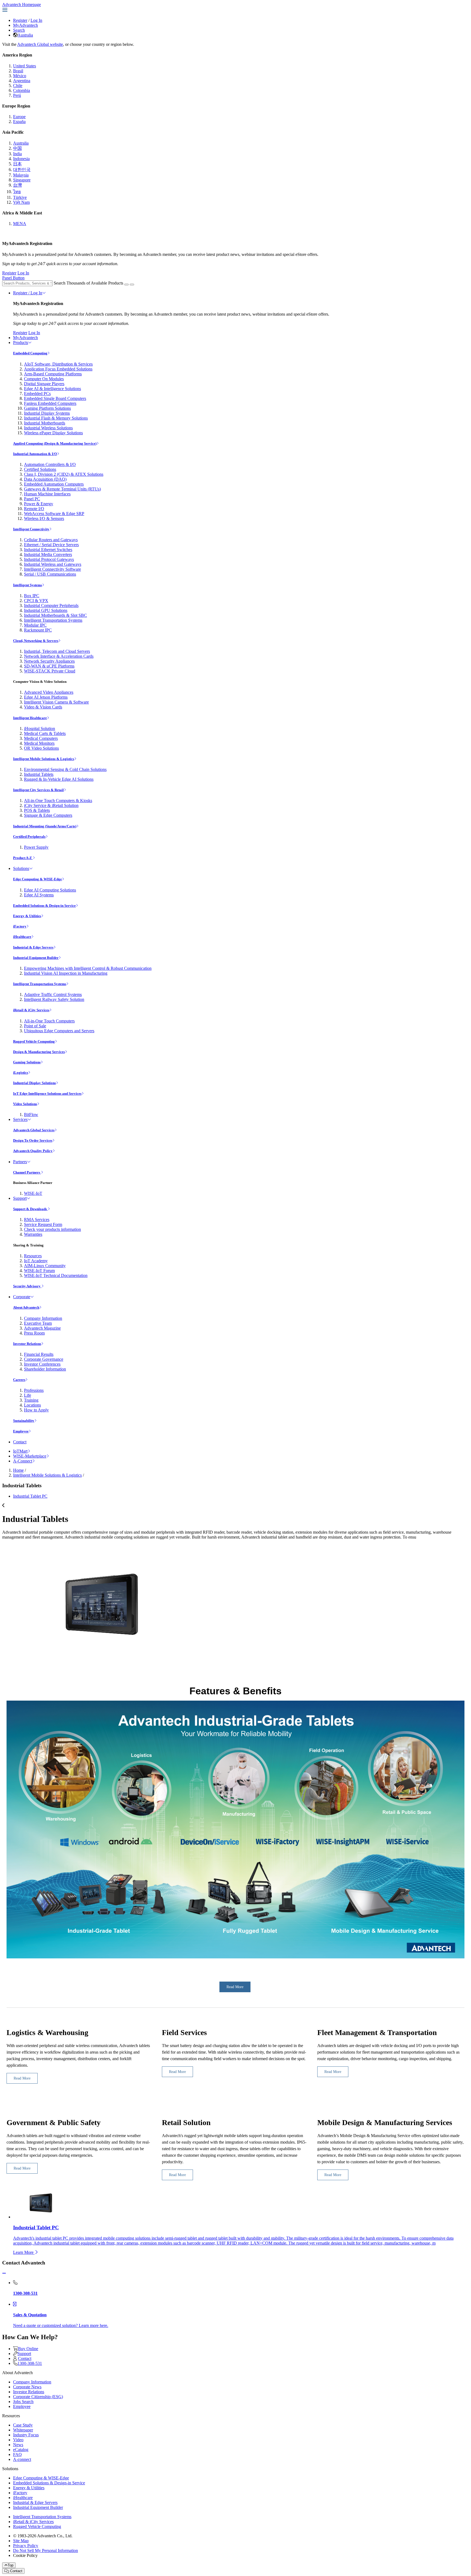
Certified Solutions (40, 469)
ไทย (17, 192)
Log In (36, 20)
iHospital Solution (40, 728)
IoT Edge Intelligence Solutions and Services (47, 1093)
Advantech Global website (40, 44)
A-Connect (23, 1461)
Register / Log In (28, 293)
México (20, 76)
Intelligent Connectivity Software (52, 569)
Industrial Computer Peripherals (51, 605)
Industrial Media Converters (48, 554)
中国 (17, 148)
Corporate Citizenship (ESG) (38, 2397)
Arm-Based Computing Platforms (53, 374)
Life (28, 1395)
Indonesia (21, 159)
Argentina (22, 81)
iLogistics (21, 1072)
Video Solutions (25, 1104)
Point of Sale (35, 1026)
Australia (25, 35)
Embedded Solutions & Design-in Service (44, 906)
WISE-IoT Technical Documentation (56, 1275)
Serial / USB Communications (50, 574)
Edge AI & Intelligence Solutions (52, 389)
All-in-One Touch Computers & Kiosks (58, 801)
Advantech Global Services (34, 1130)
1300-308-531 (30, 2363)
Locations (32, 1405)
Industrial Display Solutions (34, 1083)
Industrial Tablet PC (30, 1496)
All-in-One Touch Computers (49, 1021)
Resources (33, 1256)
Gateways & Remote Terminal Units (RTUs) (62, 489)
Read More (22, 2078)
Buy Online (28, 2349)
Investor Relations (27, 1344)
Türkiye (20, 197)
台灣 (17, 185)
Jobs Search (23, 2402)
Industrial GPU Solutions (46, 610)
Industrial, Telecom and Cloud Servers (57, 651)
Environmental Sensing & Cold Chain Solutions (65, 769)
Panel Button (13, 278)
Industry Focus (26, 2435)
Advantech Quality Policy (33, 1151)
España (19, 122)
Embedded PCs (37, 394)
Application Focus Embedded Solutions (58, 369)
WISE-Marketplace (30, 1456)
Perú (17, 95)
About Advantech (26, 1307)
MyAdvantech (25, 25)
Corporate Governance (44, 1359)
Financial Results (39, 1354)
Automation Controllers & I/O (50, 464)
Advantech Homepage (22, 5)
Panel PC (32, 499)
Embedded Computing (30, 353)
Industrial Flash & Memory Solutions (56, 418)
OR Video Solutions (41, 748)
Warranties (33, 1234)
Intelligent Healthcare (30, 718)
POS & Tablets (37, 810)
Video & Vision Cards (43, 707)
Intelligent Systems (28, 585)
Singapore (22, 180)
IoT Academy (36, 1261)
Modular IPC (35, 625)
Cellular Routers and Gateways (51, 540)
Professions (34, 1390)
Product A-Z (23, 858)
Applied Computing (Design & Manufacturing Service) (55, 443)
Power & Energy (39, 504)
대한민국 (22, 170)
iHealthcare (22, 937)
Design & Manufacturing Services (39, 1052)
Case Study (23, 2425)
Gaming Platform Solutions (47, 408)
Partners (20, 1162)
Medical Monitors (39, 743)
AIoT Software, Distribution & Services (58, 364)
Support (20, 1198)
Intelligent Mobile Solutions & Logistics (44, 759)
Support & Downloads (30, 1209)
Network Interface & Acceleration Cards (59, 656)
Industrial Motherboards (45, 423)
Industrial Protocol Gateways (49, 559)
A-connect (22, 2459)
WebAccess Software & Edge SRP (54, 514)
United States (25, 66)
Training (31, 1400)
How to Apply (36, 1410)
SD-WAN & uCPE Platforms (49, 666)
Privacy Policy (26, 2546)
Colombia (22, 90)
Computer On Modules (44, 379)
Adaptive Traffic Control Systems (53, 994)
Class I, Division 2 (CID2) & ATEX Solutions (64, 474)
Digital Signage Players (44, 384)
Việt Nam (21, 202)
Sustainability (24, 1421)
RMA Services (37, 1220)
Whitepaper (23, 2430)
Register (20, 20)
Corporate (22, 1297)
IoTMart (20, 1451)
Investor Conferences (42, 1364)
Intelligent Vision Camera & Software (56, 702)
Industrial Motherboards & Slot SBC (55, 615)
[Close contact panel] (4, 2273)
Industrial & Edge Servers (33, 947)
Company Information (43, 1318)
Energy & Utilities (27, 916)
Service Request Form (43, 1224)
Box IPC (32, 596)
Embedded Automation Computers (54, 484)
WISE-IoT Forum (39, 1271)
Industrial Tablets (39, 774)
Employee (21, 1431)
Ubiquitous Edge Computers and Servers (59, 1031)
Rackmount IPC (38, 630)
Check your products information (52, 1229)
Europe (19, 117)
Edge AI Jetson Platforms (46, 697)
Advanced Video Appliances (49, 692)
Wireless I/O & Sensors (44, 518)
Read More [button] (235, 1987)
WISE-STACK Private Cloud (50, 671)
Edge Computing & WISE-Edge (37, 879)
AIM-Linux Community (45, 1266)
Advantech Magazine (42, 1328)
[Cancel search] (132, 285)
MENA (20, 224)
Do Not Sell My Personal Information (46, 2550)
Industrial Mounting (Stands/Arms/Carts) (45, 826)
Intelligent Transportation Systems (53, 620)
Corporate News (27, 2387)
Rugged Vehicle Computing (34, 1041)
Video (18, 2440)
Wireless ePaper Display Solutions (53, 433)
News (18, 2445)
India (17, 154)
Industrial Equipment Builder (36, 958)
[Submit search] (126, 285)
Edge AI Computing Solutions (50, 890)
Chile (18, 86)
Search (19, 30)
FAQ (17, 2454)
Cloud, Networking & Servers (36, 641)
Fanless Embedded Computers (50, 403)
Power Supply (36, 847)
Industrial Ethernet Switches (48, 550)
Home (18, 1470)
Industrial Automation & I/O (35, 454)
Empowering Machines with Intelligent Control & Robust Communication (88, 968)
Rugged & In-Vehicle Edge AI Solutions (59, 779)
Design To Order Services (33, 1140)
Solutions (21, 868)
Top (10, 2565)
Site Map (21, 2541)
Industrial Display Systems (47, 413)
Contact (20, 1442)
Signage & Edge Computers (48, 815)
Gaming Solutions (27, 1062)
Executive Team (38, 1323)
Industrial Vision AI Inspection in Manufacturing (66, 973)
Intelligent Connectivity (31, 529)
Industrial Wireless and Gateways (53, 564)
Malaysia (21, 175)
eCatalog (21, 2450)
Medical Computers (41, 738)
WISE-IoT (33, 1193)
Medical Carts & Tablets (45, 733)
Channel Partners (27, 1172)
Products (21, 342)
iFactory (20, 926)
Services (20, 1119)
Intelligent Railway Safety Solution (54, 999)
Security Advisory (27, 1286)
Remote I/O (34, 509)
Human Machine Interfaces (47, 494)
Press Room (34, 1333)
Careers (19, 1380)
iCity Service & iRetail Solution (51, 805)
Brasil (18, 71)
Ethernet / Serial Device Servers (51, 545)
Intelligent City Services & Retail (38, 790)
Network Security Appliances (49, 661)
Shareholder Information (45, 1369)
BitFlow (31, 1115)
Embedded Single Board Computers (55, 398)
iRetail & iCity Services (31, 1010)
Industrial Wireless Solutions (48, 428)
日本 (17, 164)
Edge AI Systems (39, 895)
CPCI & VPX (36, 601)
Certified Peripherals (29, 837)
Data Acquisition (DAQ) (45, 479)
